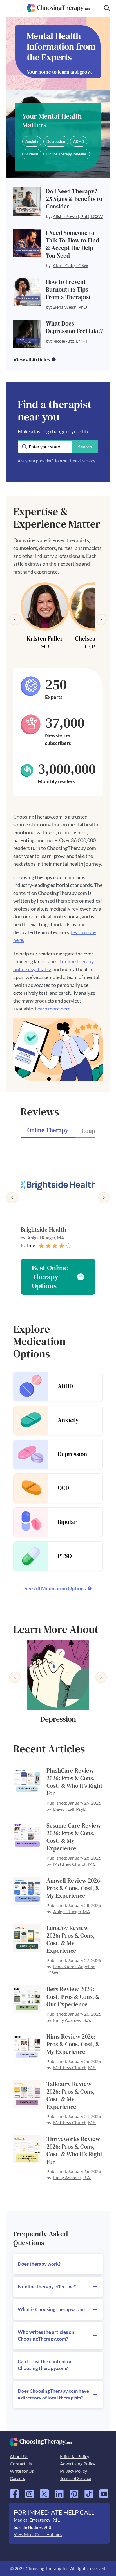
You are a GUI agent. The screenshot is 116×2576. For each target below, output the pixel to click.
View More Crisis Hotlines (38, 2534)
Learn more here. (53, 1009)
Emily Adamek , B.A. (72, 2020)
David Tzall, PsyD (70, 1809)
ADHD (79, 141)
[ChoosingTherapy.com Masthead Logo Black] (58, 6)
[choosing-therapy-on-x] (44, 2492)
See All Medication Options (55, 1588)
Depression (56, 141)
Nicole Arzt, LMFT (70, 341)
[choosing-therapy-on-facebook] (14, 2492)
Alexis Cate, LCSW (70, 265)
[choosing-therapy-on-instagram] (29, 2492)
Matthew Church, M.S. (75, 1864)
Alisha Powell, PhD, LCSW (78, 216)
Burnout (32, 154)
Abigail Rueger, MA (72, 1911)
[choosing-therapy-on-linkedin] (59, 2492)
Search (85, 447)
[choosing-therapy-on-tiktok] (89, 2492)
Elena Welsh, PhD (70, 307)
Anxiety (32, 141)
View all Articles (32, 359)
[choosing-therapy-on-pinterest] (74, 2492)
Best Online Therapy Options (50, 1277)
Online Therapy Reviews (67, 154)
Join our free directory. (75, 461)
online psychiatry (32, 969)
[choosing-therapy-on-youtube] (104, 2492)
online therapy (78, 961)
